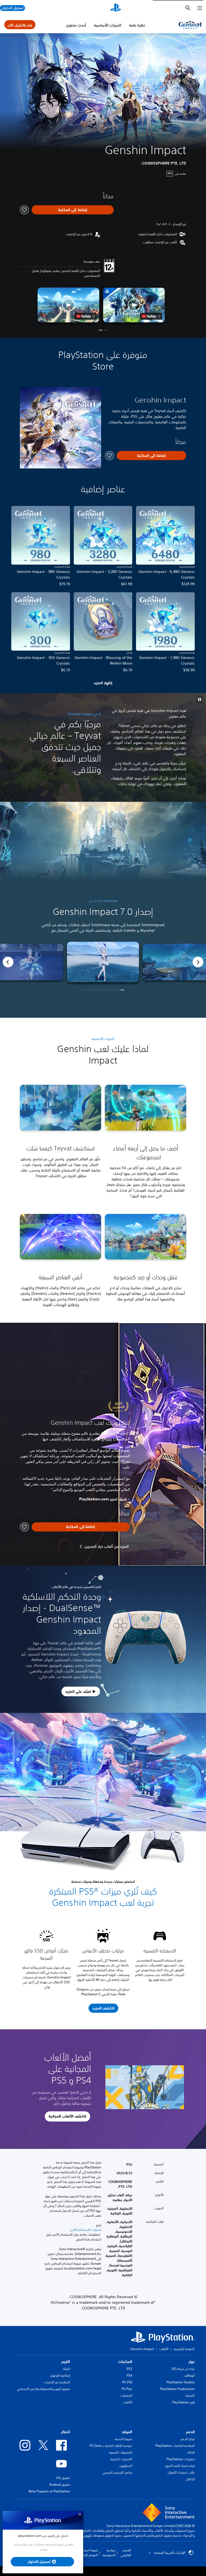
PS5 (129, 2369)
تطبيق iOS (63, 2478)
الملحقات (126, 2396)
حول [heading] (192, 2362)
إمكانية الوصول (60, 2375)
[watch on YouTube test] (151, 316)
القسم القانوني (126, 2553)
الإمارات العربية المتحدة (170, 2553)
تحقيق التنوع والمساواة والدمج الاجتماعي (43, 2389)
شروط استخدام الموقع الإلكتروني (87, 2553)
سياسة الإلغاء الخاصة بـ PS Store (111, 2446)
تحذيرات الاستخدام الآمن (86, 2230)
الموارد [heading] (127, 2432)
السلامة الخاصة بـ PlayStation (175, 2446)
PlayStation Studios (181, 2382)
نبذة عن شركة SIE (183, 2369)
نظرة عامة (137, 25)
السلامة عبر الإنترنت (57, 2382)
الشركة (190, 2396)
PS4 (129, 2375)
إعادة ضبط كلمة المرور (180, 2466)
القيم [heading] (66, 2362)
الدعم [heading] (190, 2432)
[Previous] (8, 962)
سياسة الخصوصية (109, 2553)
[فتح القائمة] (200, 8)
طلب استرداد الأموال (181, 2472)
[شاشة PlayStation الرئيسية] (116, 8)
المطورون (126, 2466)
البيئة (67, 2369)
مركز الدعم (188, 2439)
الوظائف (190, 2375)
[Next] (198, 962)
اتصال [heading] (65, 2432)
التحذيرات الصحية (121, 2459)
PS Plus (127, 2389)
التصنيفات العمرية (121, 2452)
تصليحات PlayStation (181, 2459)
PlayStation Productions (177, 2389)
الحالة (191, 2452)
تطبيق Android (60, 2484)
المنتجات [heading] (125, 2362)
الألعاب (164, 2349)
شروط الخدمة (124, 2439)
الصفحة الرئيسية (184, 2349)
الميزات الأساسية (108, 25)
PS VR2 (127, 2382)
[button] (134, 305)
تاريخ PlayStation (183, 2402)
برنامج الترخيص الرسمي (117, 2472)
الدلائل (190, 2479)
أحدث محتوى (76, 25)
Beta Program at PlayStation (49, 2491)
